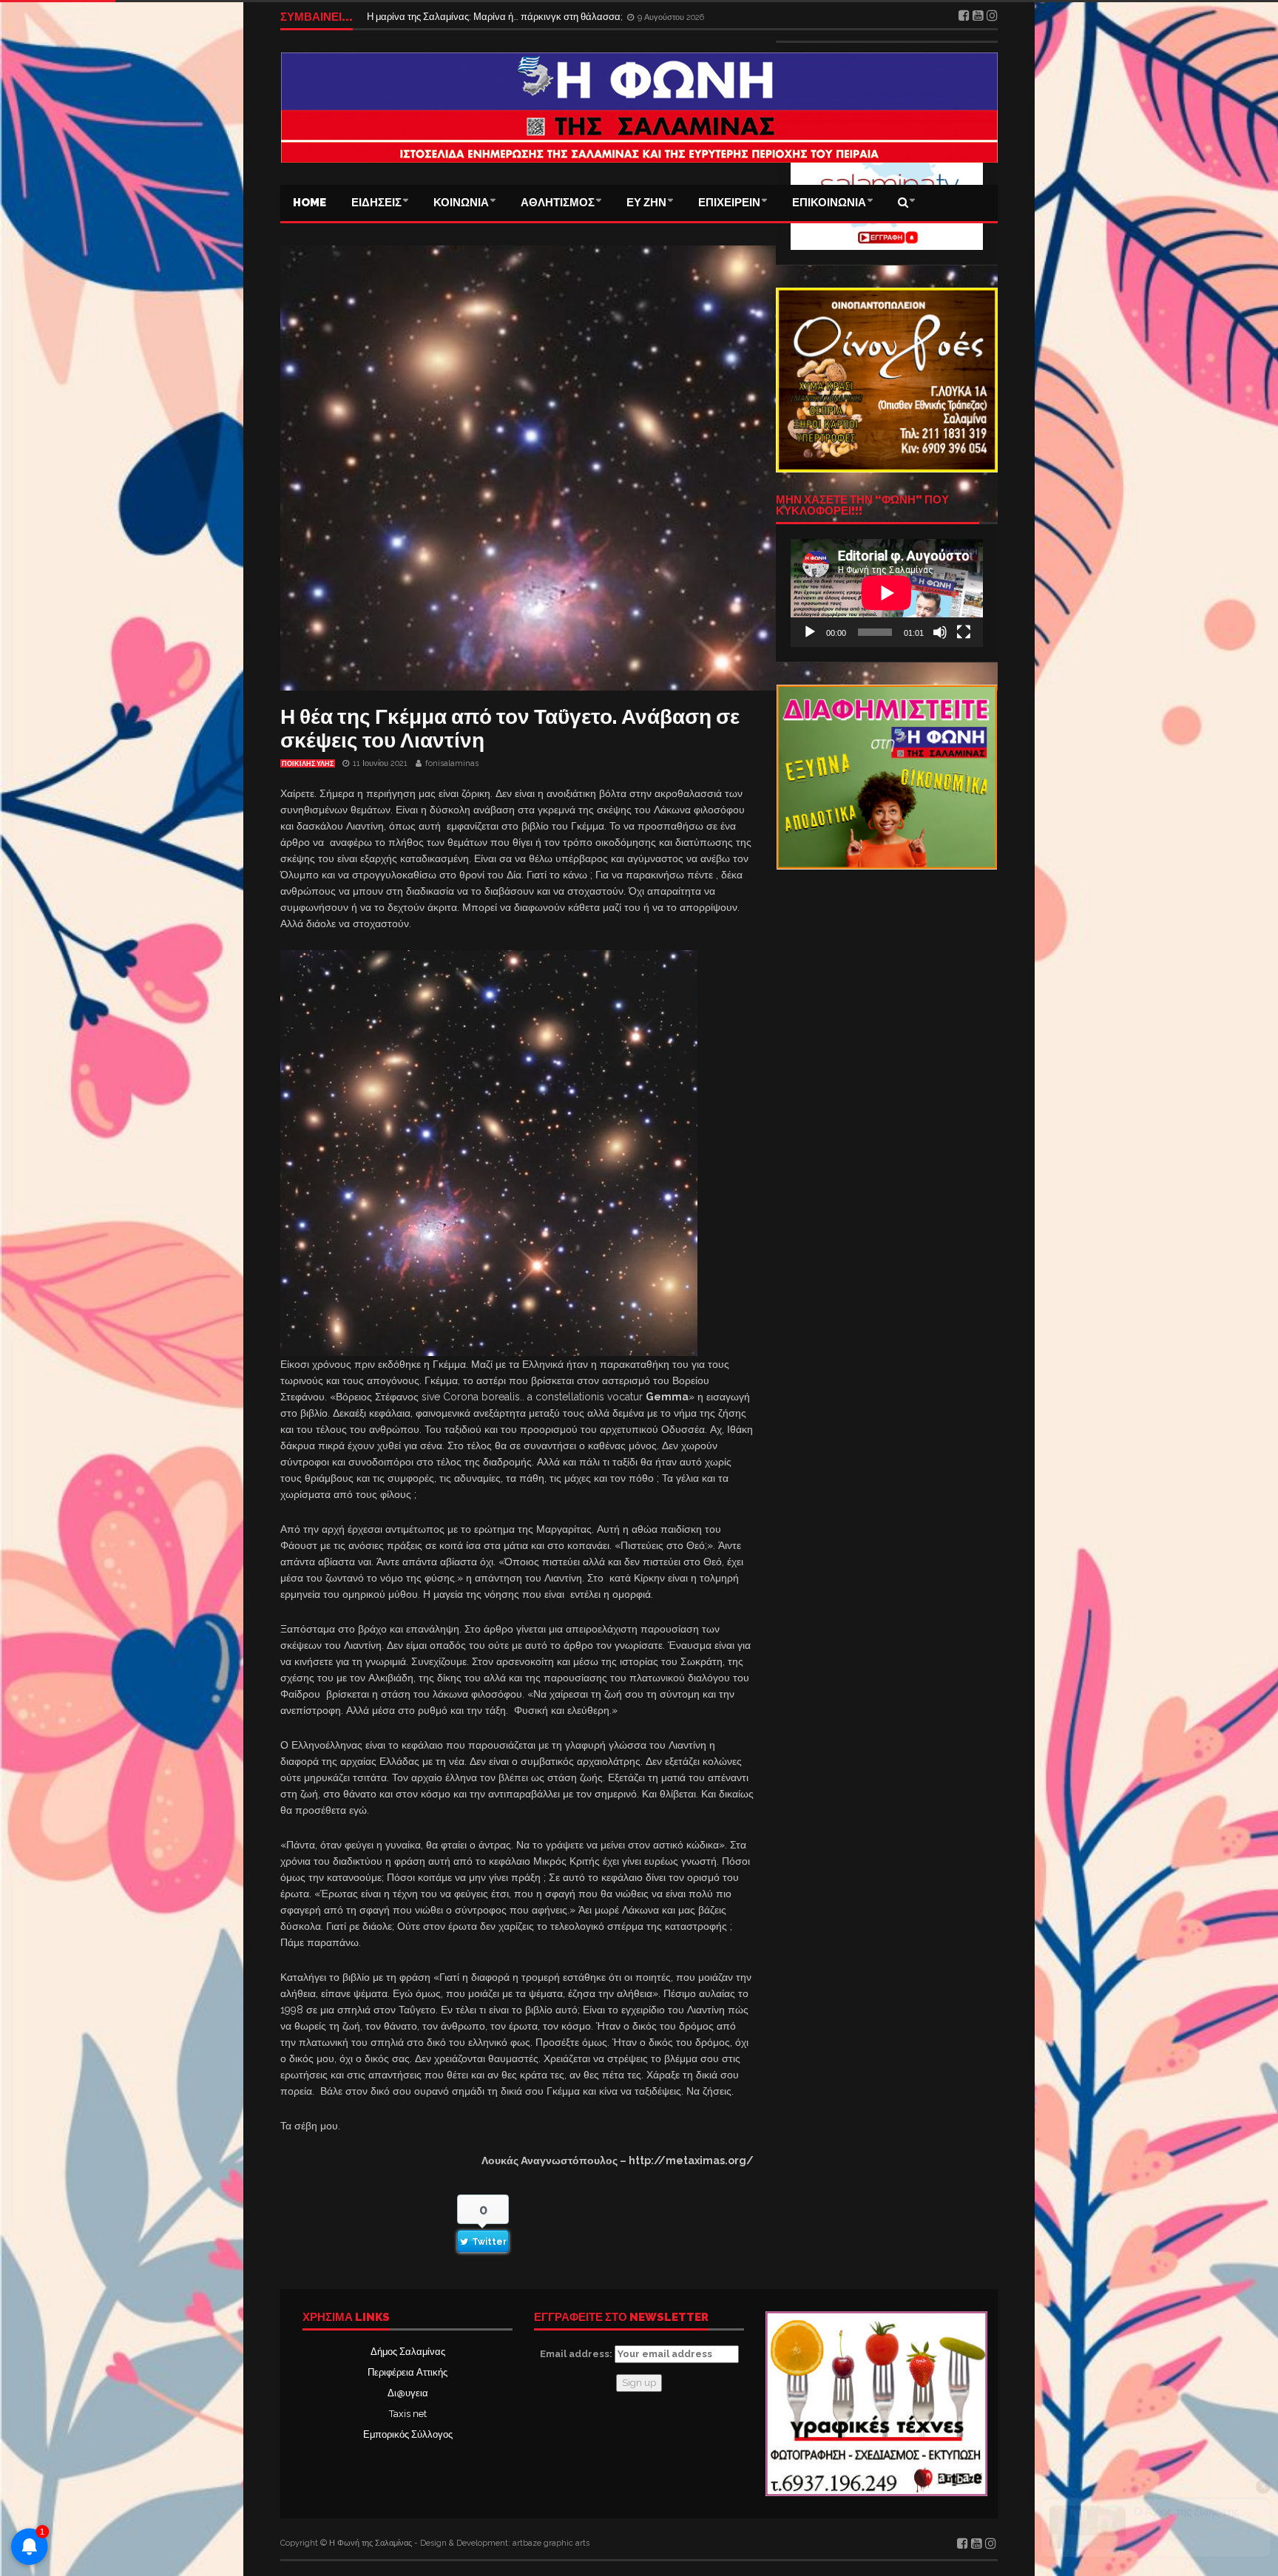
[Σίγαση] (940, 632)
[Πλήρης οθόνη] (964, 632)
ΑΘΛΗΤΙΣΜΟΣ (558, 203)
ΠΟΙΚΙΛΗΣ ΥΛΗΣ (308, 764)
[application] (887, 593)
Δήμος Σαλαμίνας (408, 2352)
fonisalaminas (452, 763)
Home (310, 203)
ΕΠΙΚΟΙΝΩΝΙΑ (829, 203)
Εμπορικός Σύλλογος (408, 2434)
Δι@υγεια (408, 2393)
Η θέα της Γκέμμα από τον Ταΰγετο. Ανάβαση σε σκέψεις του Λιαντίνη (510, 729)
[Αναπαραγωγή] (810, 632)
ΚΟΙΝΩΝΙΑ (461, 203)
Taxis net (408, 2414)
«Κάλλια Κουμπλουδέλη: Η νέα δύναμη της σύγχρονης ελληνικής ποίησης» (527, 17)
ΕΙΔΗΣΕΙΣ (376, 203)
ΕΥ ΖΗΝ (646, 203)
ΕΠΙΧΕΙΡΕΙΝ (729, 203)
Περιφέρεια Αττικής (408, 2372)
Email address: (577, 2354)
